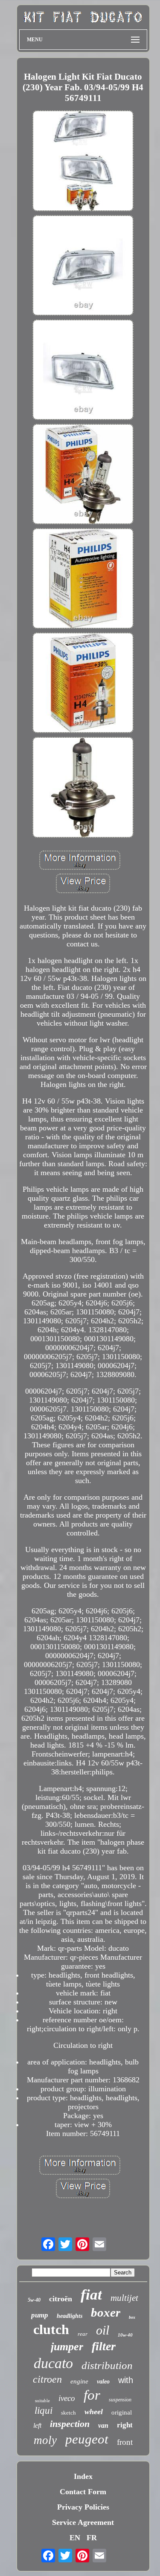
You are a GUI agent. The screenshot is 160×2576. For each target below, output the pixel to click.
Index (83, 2476)
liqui (44, 2411)
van (103, 2425)
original (122, 2412)
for (92, 2395)
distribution (107, 2365)
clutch (51, 2329)
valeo (103, 2382)
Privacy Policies (83, 2507)
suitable (42, 2401)
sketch (68, 2413)
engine (79, 2381)
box (132, 2317)
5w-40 (34, 2300)
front (125, 2442)
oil (103, 2330)
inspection (70, 2424)
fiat (91, 2295)
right (125, 2425)
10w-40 (125, 2335)
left (37, 2425)
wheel (94, 2412)
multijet (124, 2298)
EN (75, 2538)
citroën (61, 2299)
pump (40, 2315)
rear (83, 2334)
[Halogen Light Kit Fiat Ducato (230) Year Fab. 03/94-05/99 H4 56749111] (83, 162)
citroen (47, 2379)
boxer (106, 2312)
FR (92, 2538)
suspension (120, 2400)
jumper (67, 2347)
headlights (70, 2316)
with (126, 2380)
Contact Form (83, 2492)
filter (104, 2346)
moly (45, 2440)
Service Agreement (83, 2522)
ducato (53, 2363)
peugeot (87, 2439)
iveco (67, 2398)
